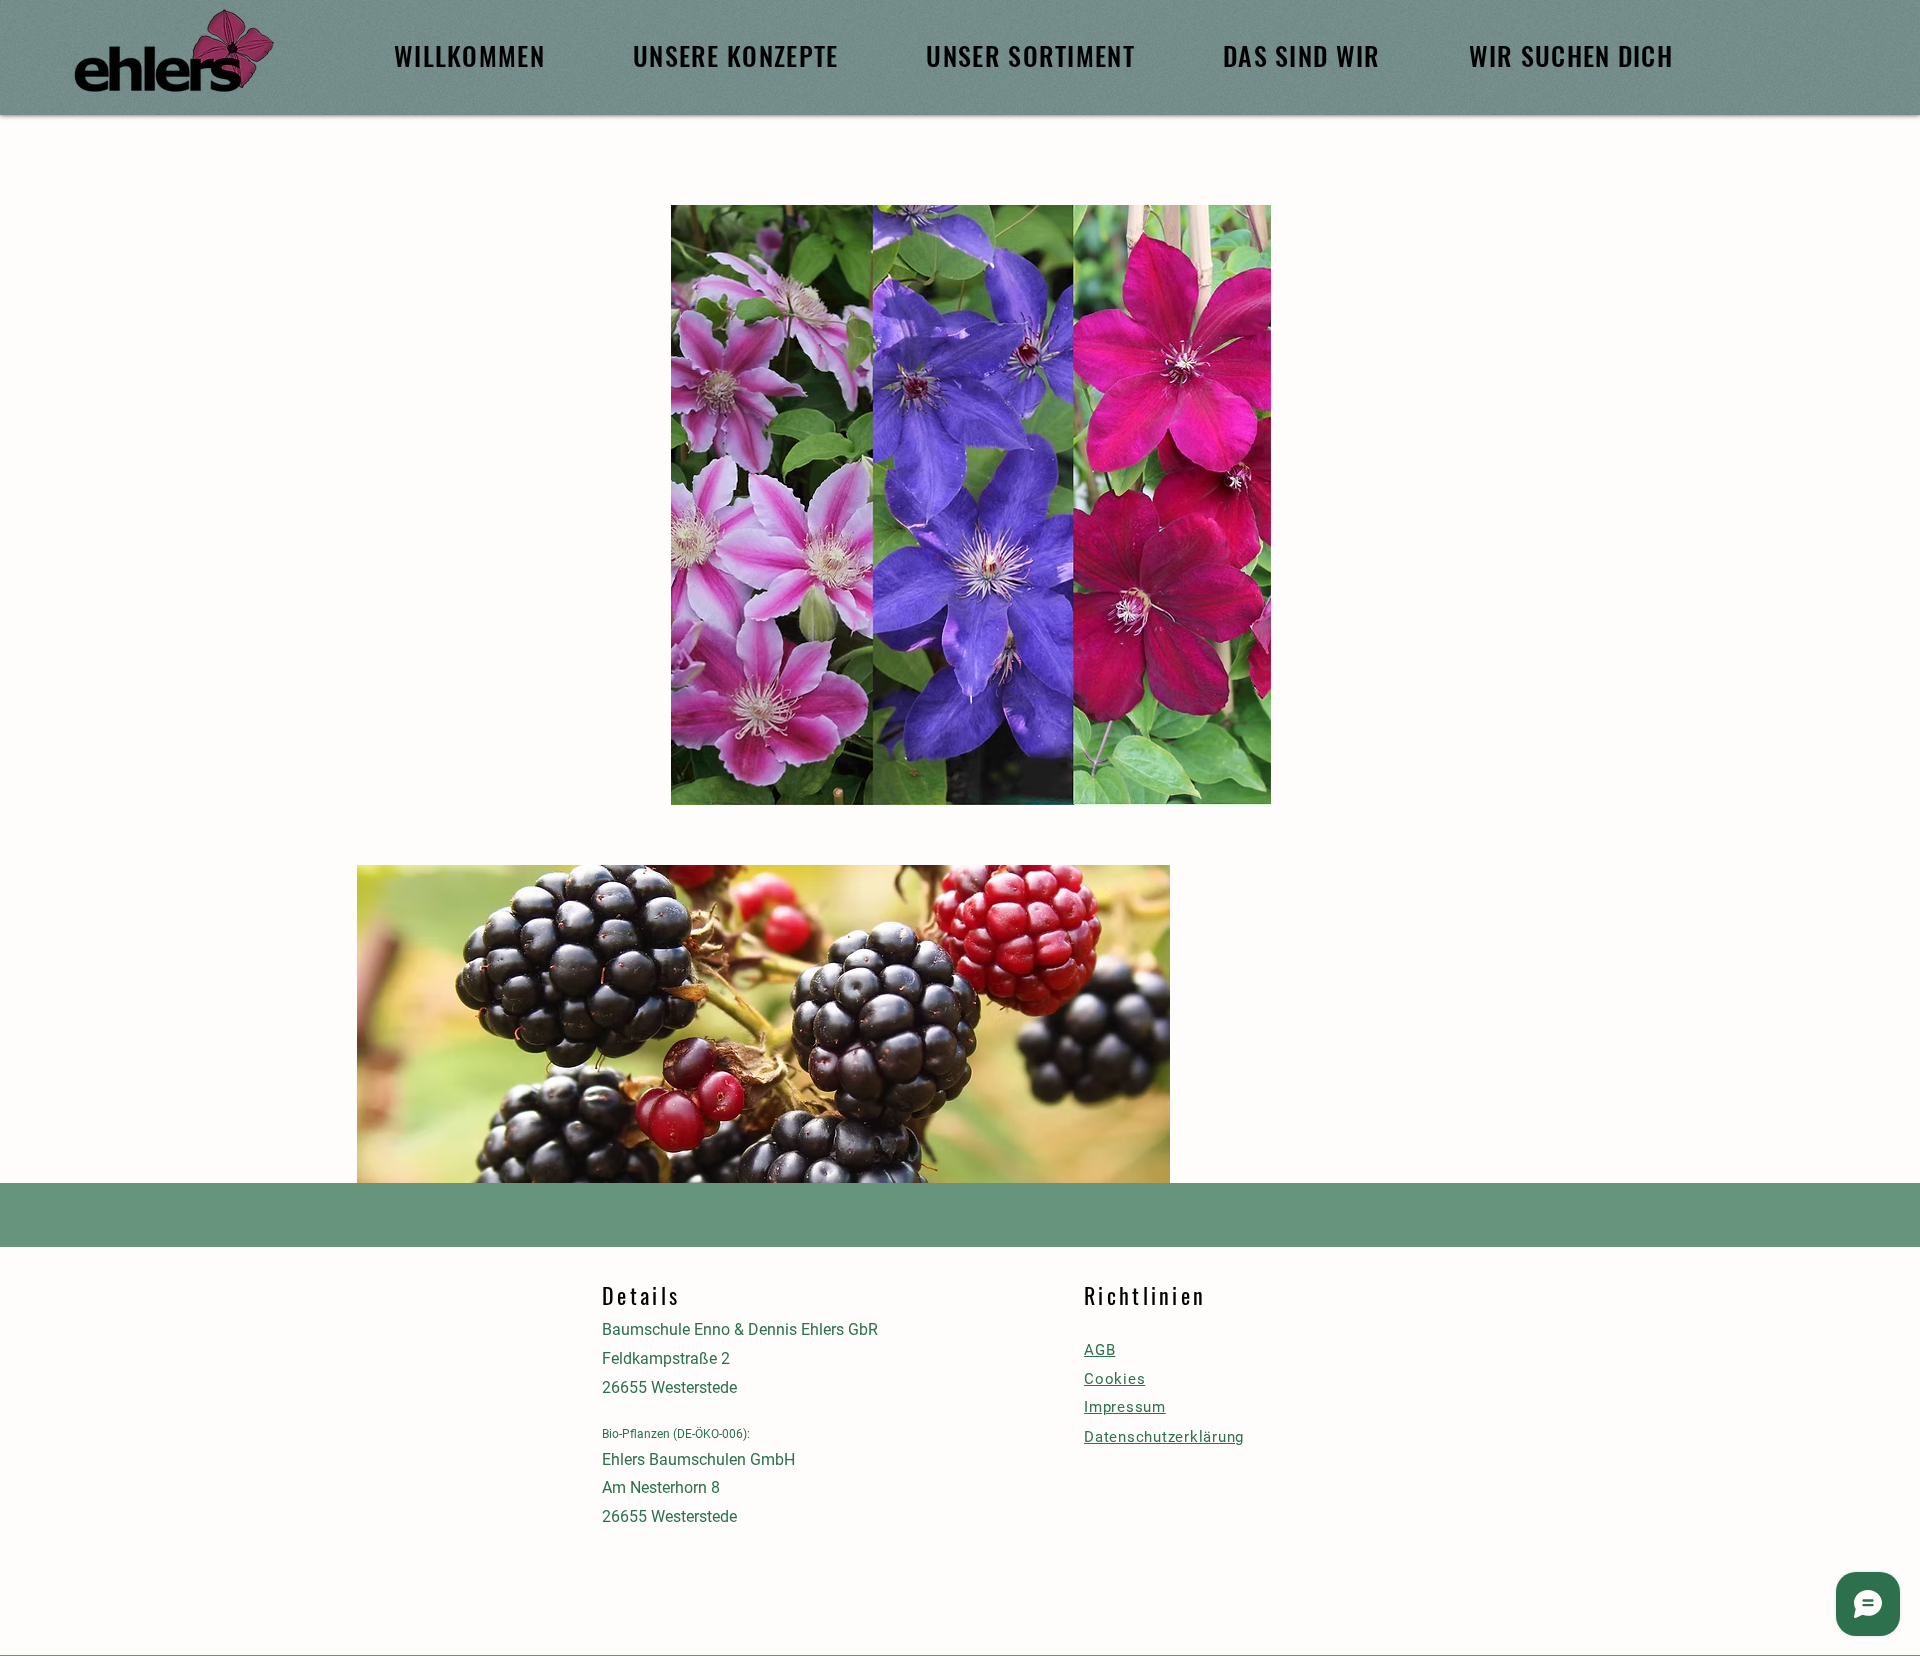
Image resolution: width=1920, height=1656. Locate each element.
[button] (763, 1049)
